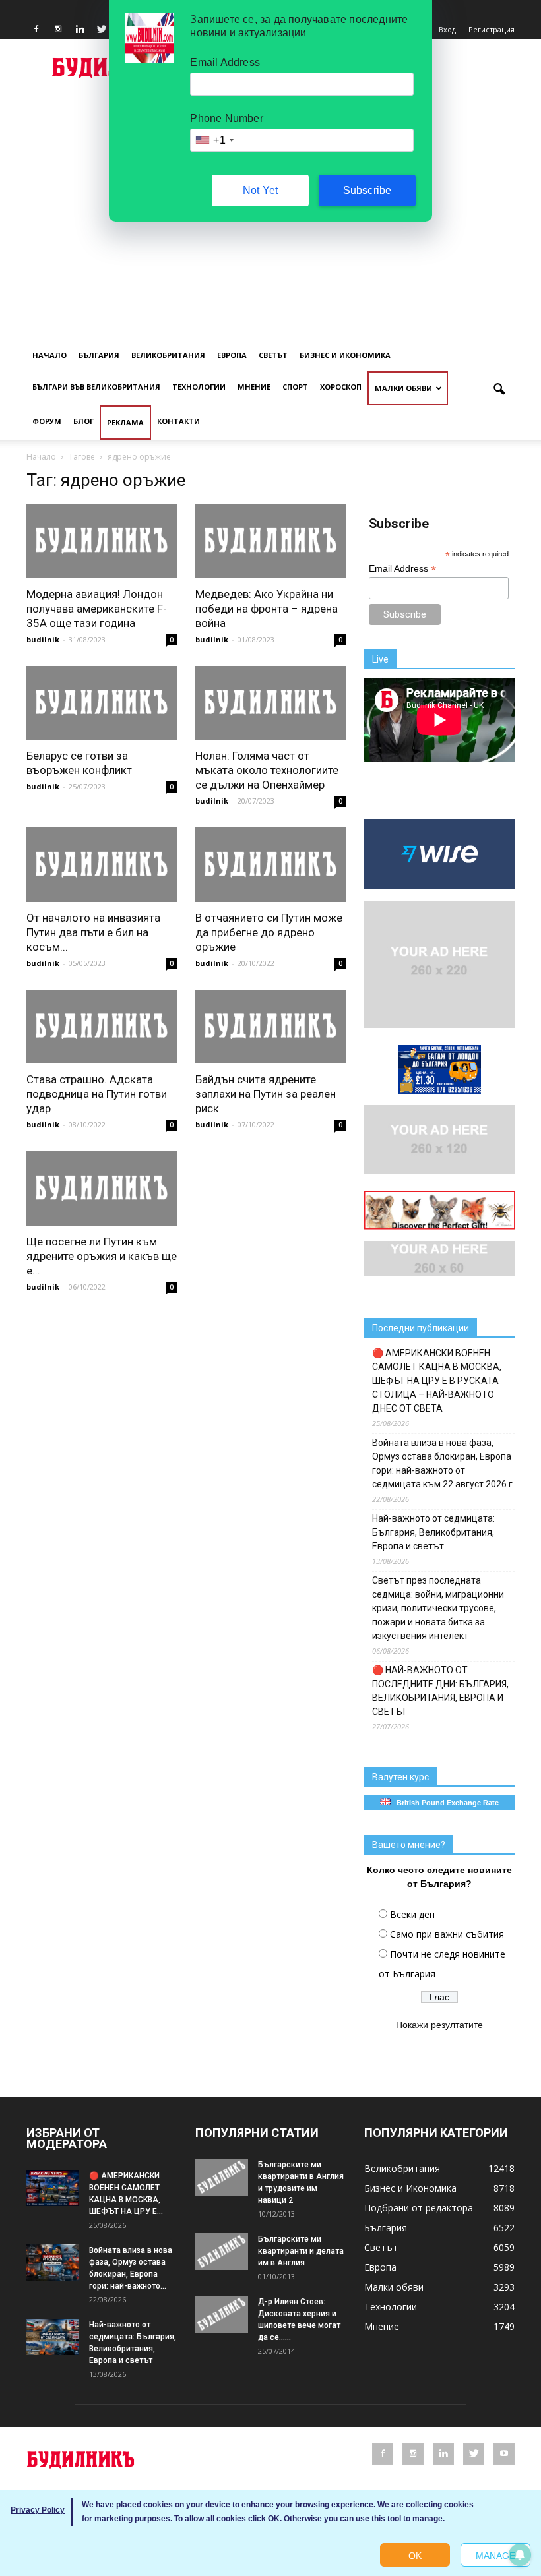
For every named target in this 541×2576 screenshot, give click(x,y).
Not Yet (260, 190)
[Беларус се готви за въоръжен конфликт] (102, 703)
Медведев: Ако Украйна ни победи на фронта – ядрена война (267, 609)
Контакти (178, 421)
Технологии (199, 387)
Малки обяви (403, 388)
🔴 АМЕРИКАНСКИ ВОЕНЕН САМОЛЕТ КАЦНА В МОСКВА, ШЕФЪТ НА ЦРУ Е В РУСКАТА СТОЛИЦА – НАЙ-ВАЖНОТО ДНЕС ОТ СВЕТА (437, 1381)
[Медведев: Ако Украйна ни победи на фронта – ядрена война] (270, 541)
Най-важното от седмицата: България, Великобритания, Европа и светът (433, 1532)
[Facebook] (36, 30)
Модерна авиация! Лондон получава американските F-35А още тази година (97, 609)
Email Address (402, 569)
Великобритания (168, 355)
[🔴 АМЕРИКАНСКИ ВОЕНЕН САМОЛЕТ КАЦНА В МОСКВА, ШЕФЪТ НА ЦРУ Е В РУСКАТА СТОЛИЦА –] (53, 2188)
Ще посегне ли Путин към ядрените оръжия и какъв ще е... (102, 1256)
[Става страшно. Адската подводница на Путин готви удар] (102, 1027)
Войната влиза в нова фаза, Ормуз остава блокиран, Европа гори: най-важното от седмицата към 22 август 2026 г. (443, 1463)
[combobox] (214, 140)
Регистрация (492, 29)
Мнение (254, 387)
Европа (232, 355)
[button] (499, 390)
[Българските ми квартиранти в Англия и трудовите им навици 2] (222, 2177)
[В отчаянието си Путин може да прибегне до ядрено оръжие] (270, 865)
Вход (447, 29)
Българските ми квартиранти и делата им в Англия (301, 2251)
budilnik (43, 639)
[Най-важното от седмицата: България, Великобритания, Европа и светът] (53, 2337)
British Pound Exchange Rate (445, 1803)
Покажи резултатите (439, 2025)
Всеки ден (412, 1914)
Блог (83, 421)
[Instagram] (58, 30)
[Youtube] (504, 2454)
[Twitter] (102, 30)
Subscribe (367, 190)
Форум (47, 421)
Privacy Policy (38, 2510)
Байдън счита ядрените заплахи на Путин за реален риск (266, 1094)
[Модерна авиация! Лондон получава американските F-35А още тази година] (102, 541)
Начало (49, 355)
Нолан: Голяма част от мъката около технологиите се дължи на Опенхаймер (267, 770)
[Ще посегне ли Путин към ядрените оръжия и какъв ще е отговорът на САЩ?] (102, 1188)
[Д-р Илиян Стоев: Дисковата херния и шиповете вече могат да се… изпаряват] (222, 2314)
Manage (495, 2556)
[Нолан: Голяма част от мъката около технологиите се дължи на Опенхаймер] (270, 703)
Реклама (125, 422)
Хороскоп (341, 387)
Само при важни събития (447, 1934)
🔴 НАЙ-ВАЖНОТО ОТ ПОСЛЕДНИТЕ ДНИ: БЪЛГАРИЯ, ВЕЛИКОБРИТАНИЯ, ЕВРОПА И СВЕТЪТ (440, 1691)
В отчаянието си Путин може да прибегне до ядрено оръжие (269, 932)
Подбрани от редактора (419, 2208)
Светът (273, 355)
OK (415, 2556)
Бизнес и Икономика (345, 355)
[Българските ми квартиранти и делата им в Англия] (222, 2252)
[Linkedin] (80, 30)
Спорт (295, 387)
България (99, 355)
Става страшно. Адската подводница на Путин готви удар (97, 1094)
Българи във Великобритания (96, 387)
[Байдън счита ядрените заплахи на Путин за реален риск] (270, 1027)
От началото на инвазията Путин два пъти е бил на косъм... (93, 932)
